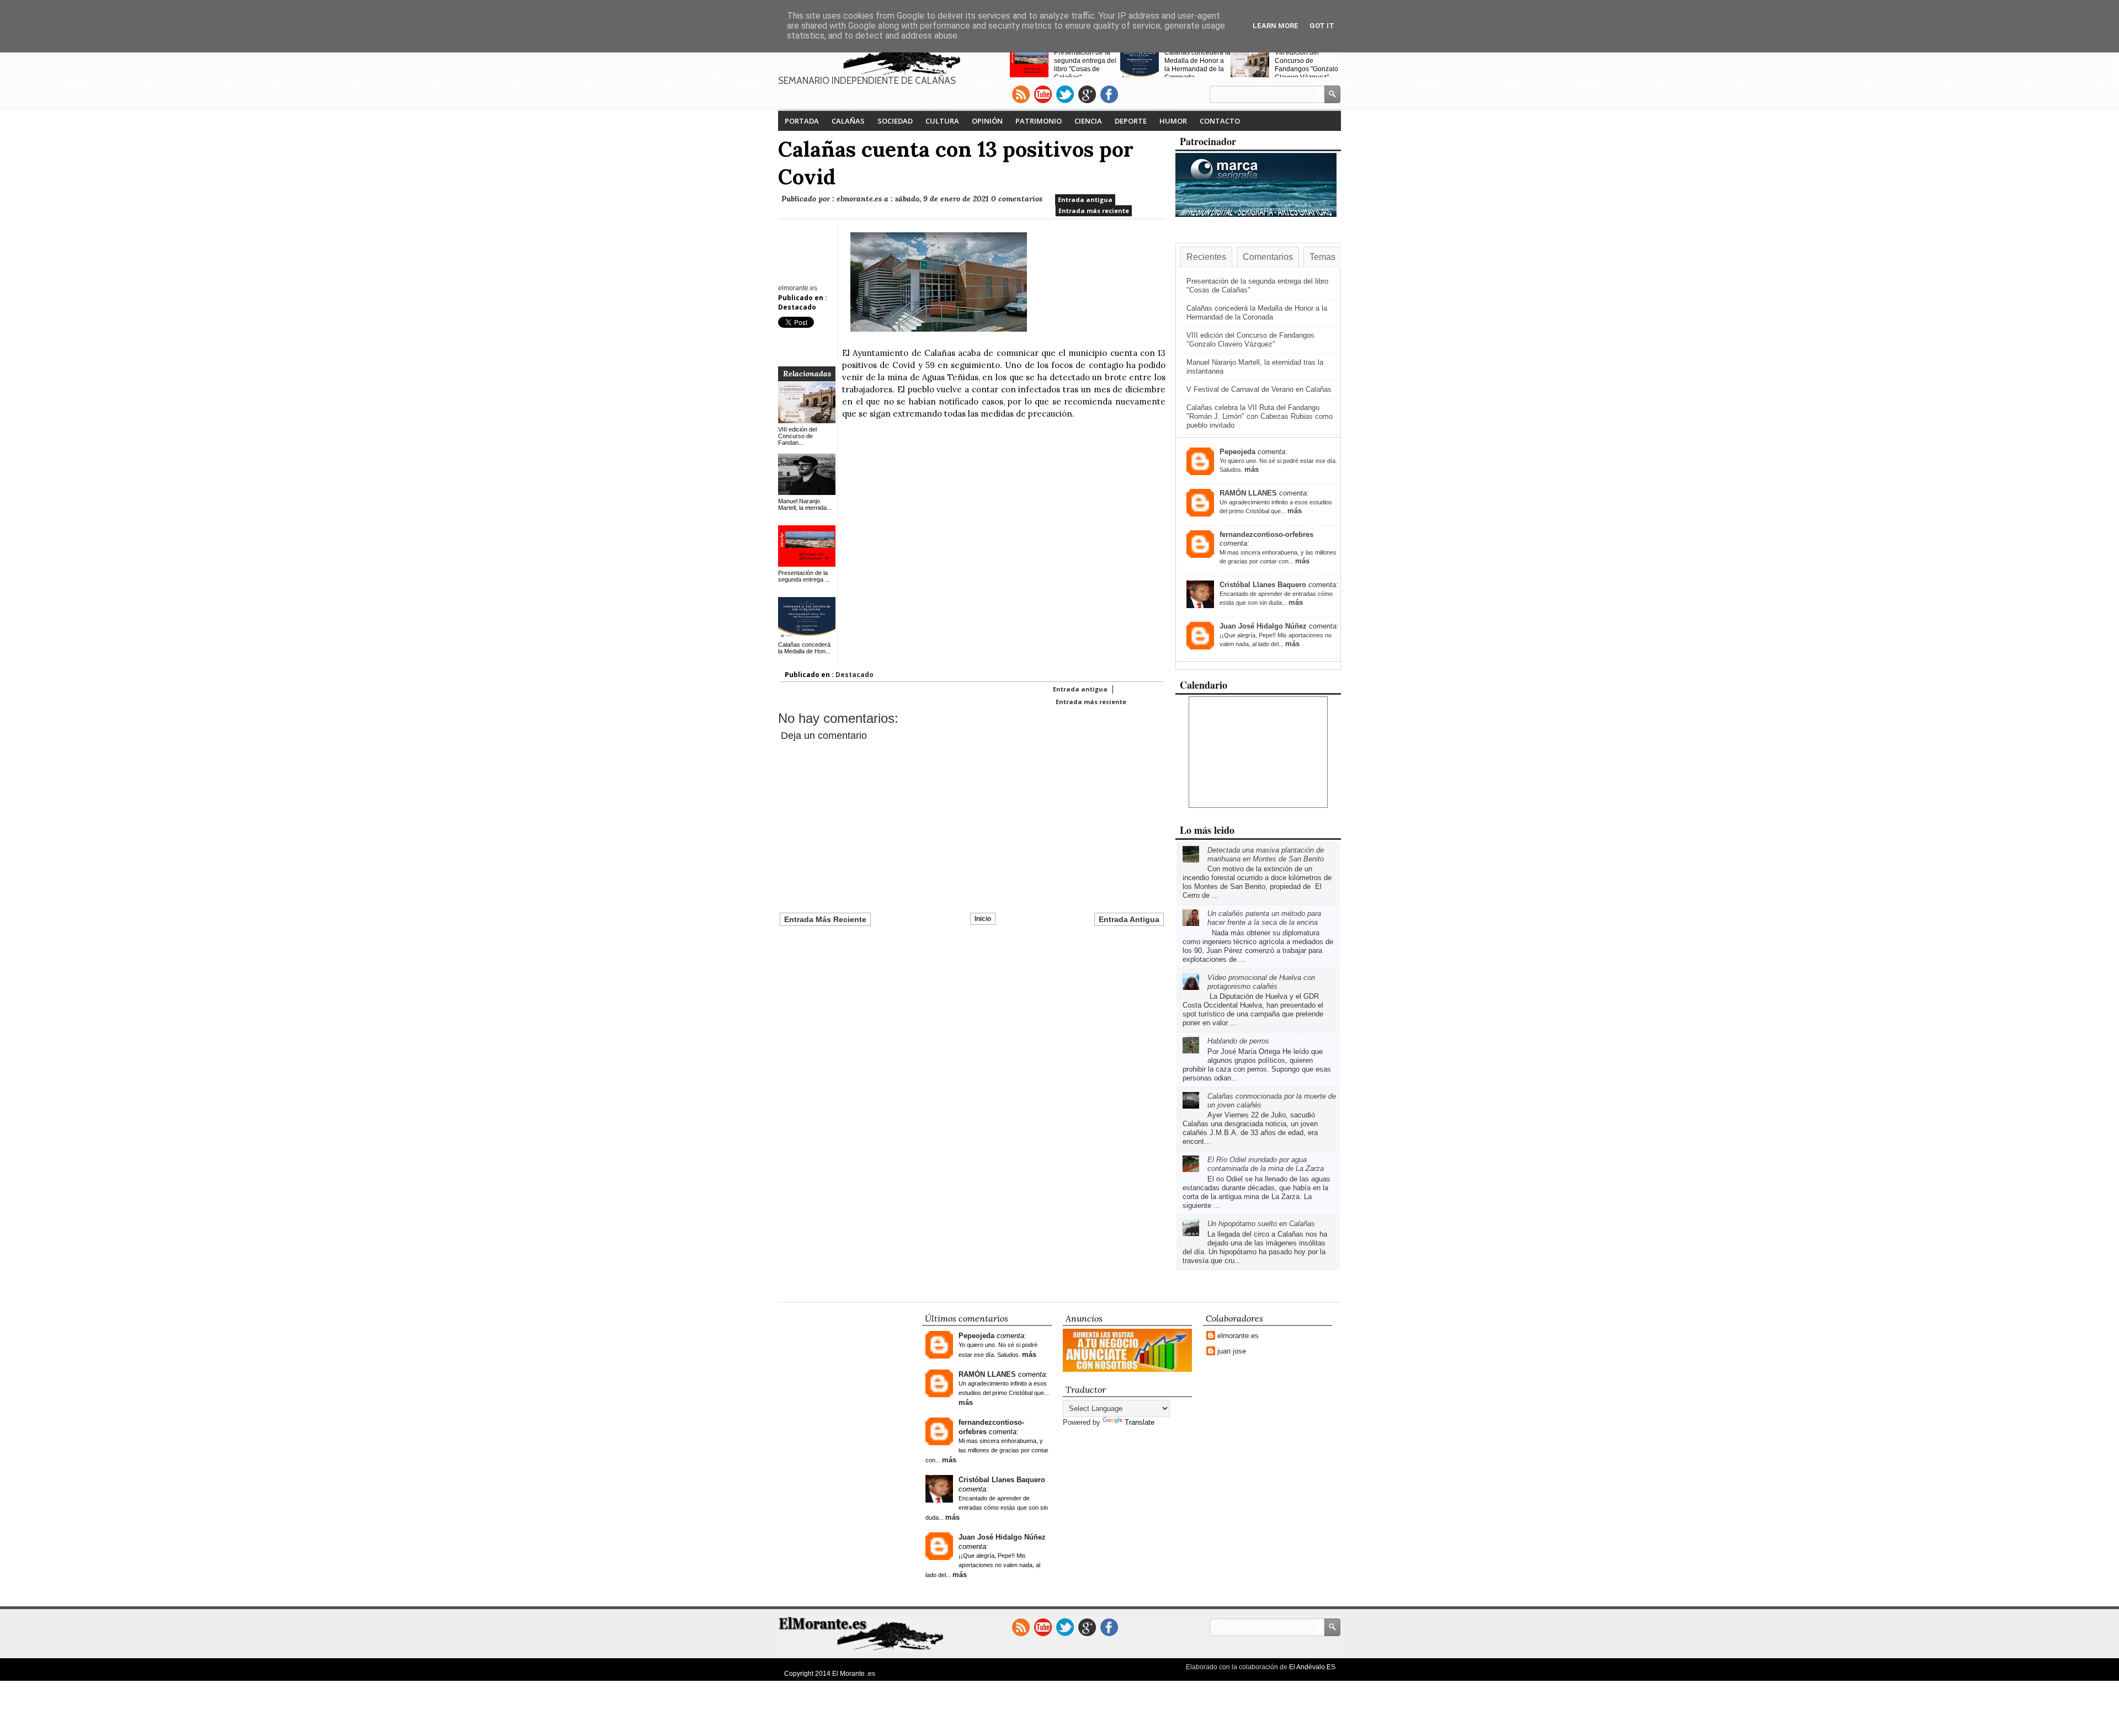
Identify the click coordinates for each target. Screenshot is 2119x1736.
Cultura (942, 121)
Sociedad (895, 121)
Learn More (1276, 26)
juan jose (1232, 1351)
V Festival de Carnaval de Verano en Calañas (1259, 389)
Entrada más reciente (1094, 211)
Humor (1173, 121)
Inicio (983, 919)
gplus (1087, 94)
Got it (1322, 26)
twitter (1065, 94)
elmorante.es (1238, 1336)
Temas (1322, 257)
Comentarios (1268, 257)
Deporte (1131, 121)
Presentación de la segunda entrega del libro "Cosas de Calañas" (1085, 65)
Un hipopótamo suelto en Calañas (1261, 1224)
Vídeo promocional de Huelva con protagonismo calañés (1261, 982)
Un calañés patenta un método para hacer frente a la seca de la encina (1264, 918)
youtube (1043, 94)
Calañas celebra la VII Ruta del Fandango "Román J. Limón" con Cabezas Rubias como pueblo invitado (1260, 416)
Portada (802, 121)
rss (1021, 94)
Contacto (1220, 121)
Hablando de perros (1238, 1041)
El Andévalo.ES (1312, 1667)
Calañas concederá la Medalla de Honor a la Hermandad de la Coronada (1197, 65)
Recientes (1206, 257)
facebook (1109, 94)
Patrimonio (1039, 121)
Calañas (848, 121)
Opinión (987, 121)
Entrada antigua (1085, 199)
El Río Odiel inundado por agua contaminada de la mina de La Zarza (1266, 1164)
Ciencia (1088, 121)
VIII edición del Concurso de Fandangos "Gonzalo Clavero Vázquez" (1306, 65)
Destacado (797, 307)
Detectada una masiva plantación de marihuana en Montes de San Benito (1266, 854)
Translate (1140, 1422)
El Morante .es (854, 1674)
